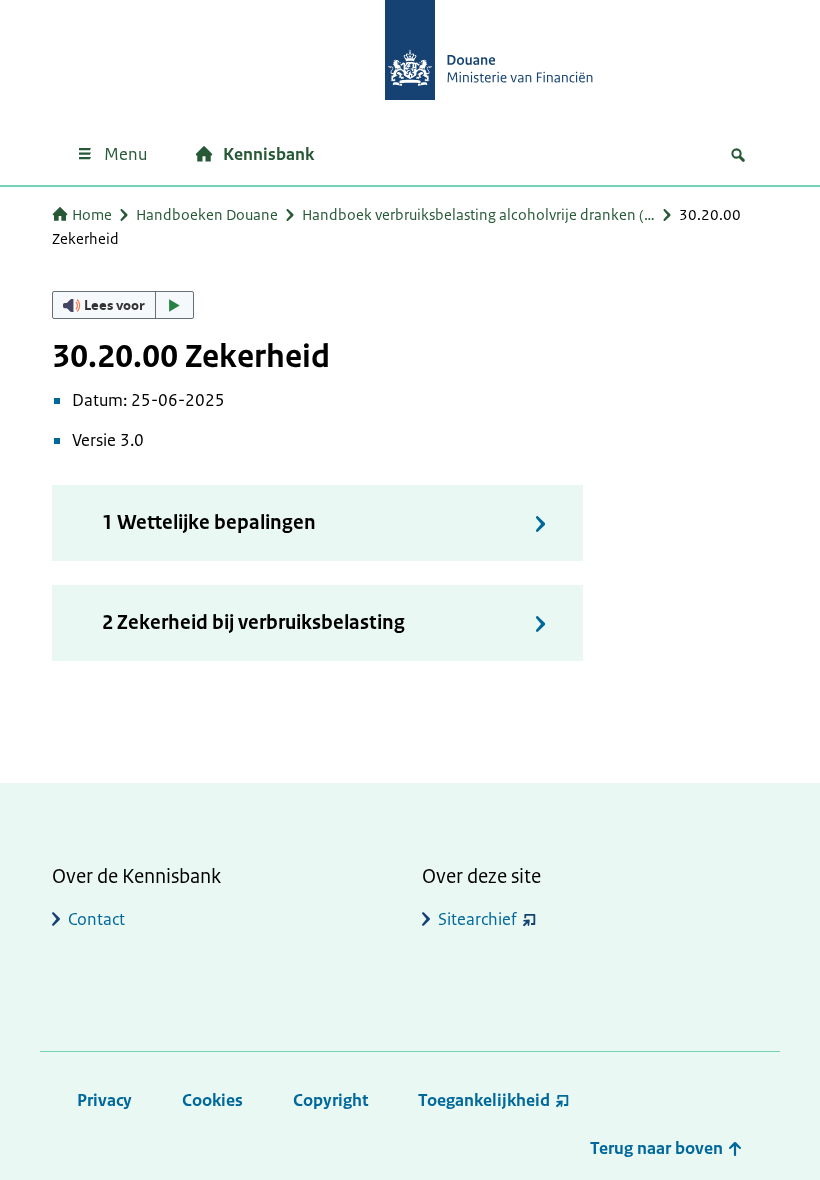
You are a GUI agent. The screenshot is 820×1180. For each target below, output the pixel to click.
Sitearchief (477, 919)
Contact (96, 919)
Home (92, 214)
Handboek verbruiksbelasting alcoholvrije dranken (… (478, 214)
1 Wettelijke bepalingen (209, 522)
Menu (125, 154)
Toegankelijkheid (484, 1100)
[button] (123, 305)
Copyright (330, 1100)
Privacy (104, 1100)
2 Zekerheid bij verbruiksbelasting (253, 622)
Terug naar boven (658, 1148)
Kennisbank (268, 154)
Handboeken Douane (207, 214)
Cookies (212, 1100)
